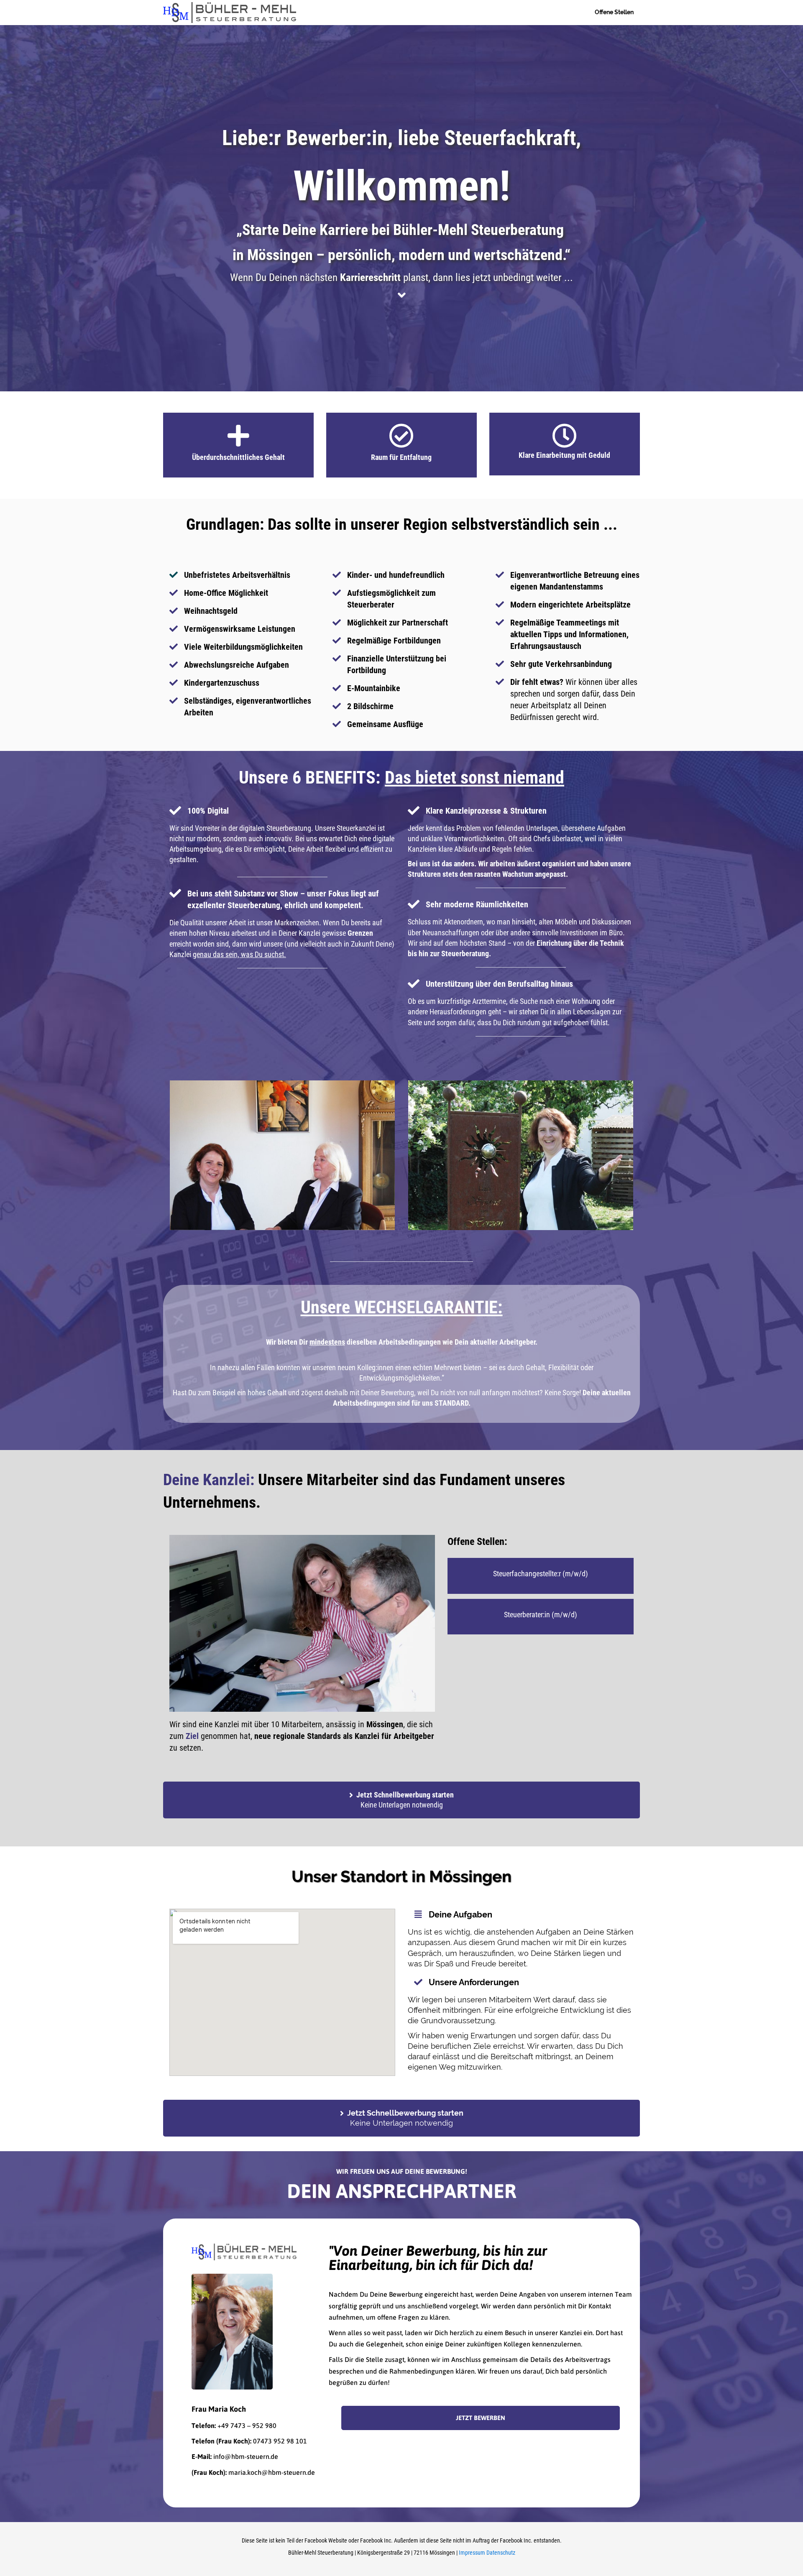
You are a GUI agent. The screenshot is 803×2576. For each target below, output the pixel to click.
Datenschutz (501, 2553)
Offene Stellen (614, 12)
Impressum (472, 2553)
